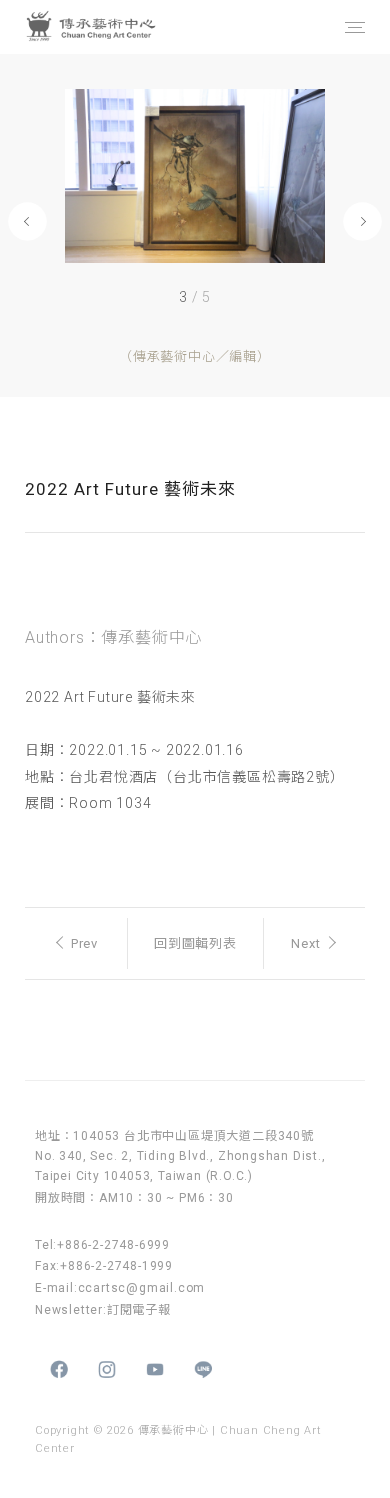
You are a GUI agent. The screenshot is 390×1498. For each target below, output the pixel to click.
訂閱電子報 (139, 1310)
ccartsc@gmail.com (142, 1288)
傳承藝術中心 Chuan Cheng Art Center (114, 27)
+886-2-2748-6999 (113, 1245)
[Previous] (27, 221)
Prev (84, 943)
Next (305, 943)
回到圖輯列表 (195, 943)
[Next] (362, 221)
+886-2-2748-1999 (116, 1266)
